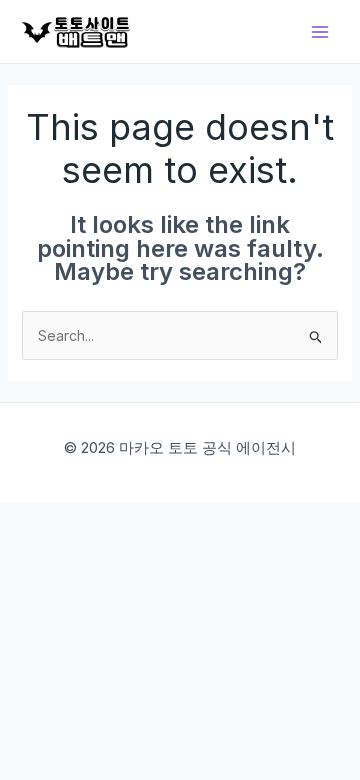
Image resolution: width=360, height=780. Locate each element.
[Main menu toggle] (319, 31)
